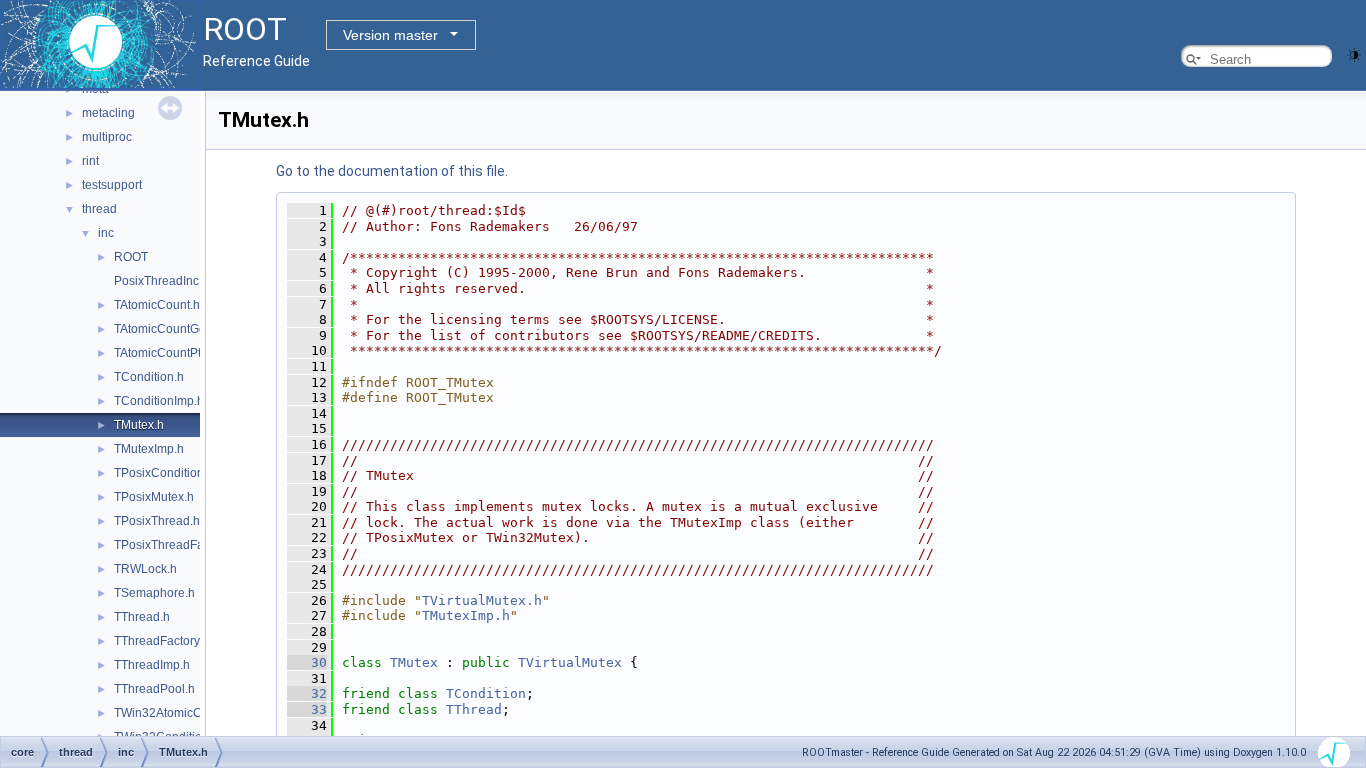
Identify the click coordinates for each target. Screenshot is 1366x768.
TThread (474, 709)
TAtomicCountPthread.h (178, 353)
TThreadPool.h (154, 689)
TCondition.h (149, 377)
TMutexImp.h (149, 449)
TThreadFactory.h (161, 641)
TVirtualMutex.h (482, 600)
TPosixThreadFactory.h (176, 545)
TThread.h (142, 617)
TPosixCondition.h (164, 473)
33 (307, 709)
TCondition (486, 693)
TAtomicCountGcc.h (167, 329)
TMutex (414, 662)
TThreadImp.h (152, 665)
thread (99, 209)
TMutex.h (139, 425)
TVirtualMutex (570, 662)
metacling (108, 113)
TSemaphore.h (154, 593)
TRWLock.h (145, 569)
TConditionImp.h (159, 401)
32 (307, 693)
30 (307, 662)
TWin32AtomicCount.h (175, 713)
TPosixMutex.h (154, 497)
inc (106, 233)
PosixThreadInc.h (161, 281)
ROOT (131, 257)
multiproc (107, 137)
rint (90, 161)
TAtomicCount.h (157, 305)
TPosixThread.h (157, 521)
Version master (390, 35)
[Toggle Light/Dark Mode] (1354, 53)
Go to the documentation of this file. (392, 171)
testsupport (112, 185)
